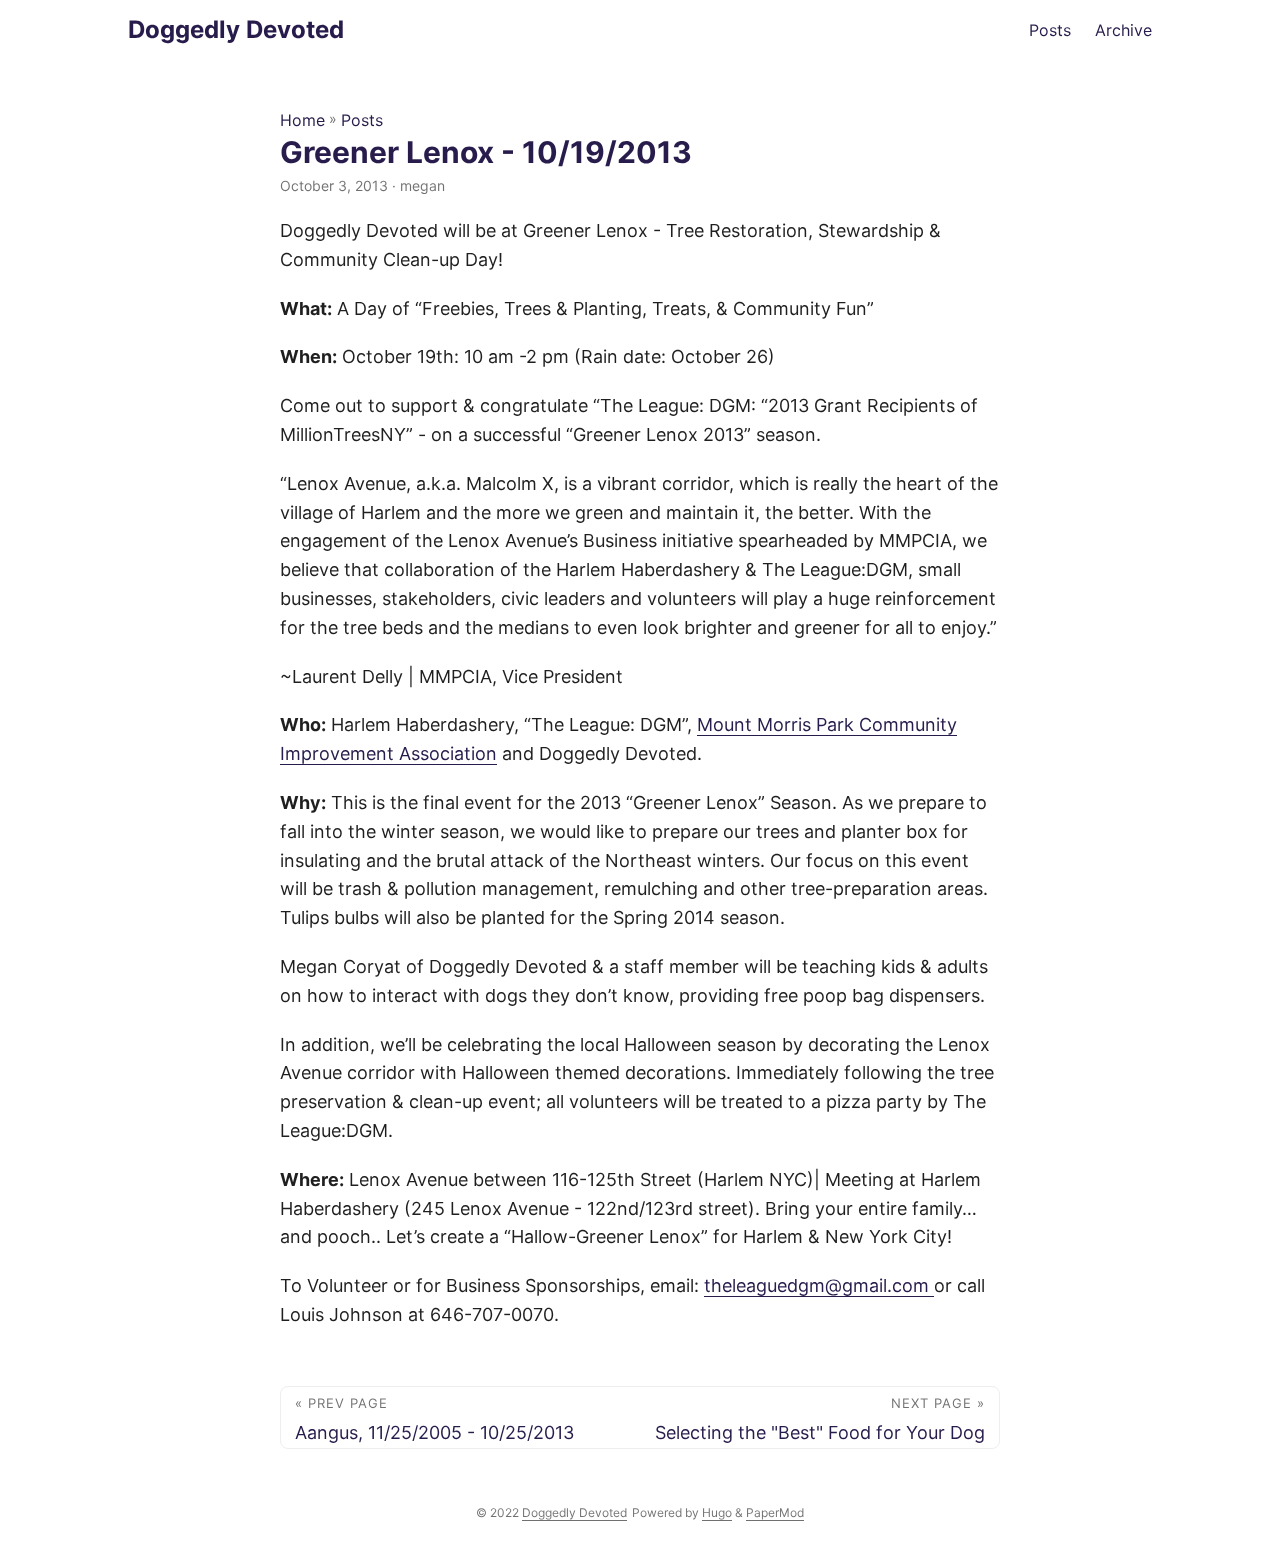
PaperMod (775, 1512)
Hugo (717, 1512)
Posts (362, 120)
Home (302, 120)
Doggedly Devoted (236, 29)
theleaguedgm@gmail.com (819, 1285)
